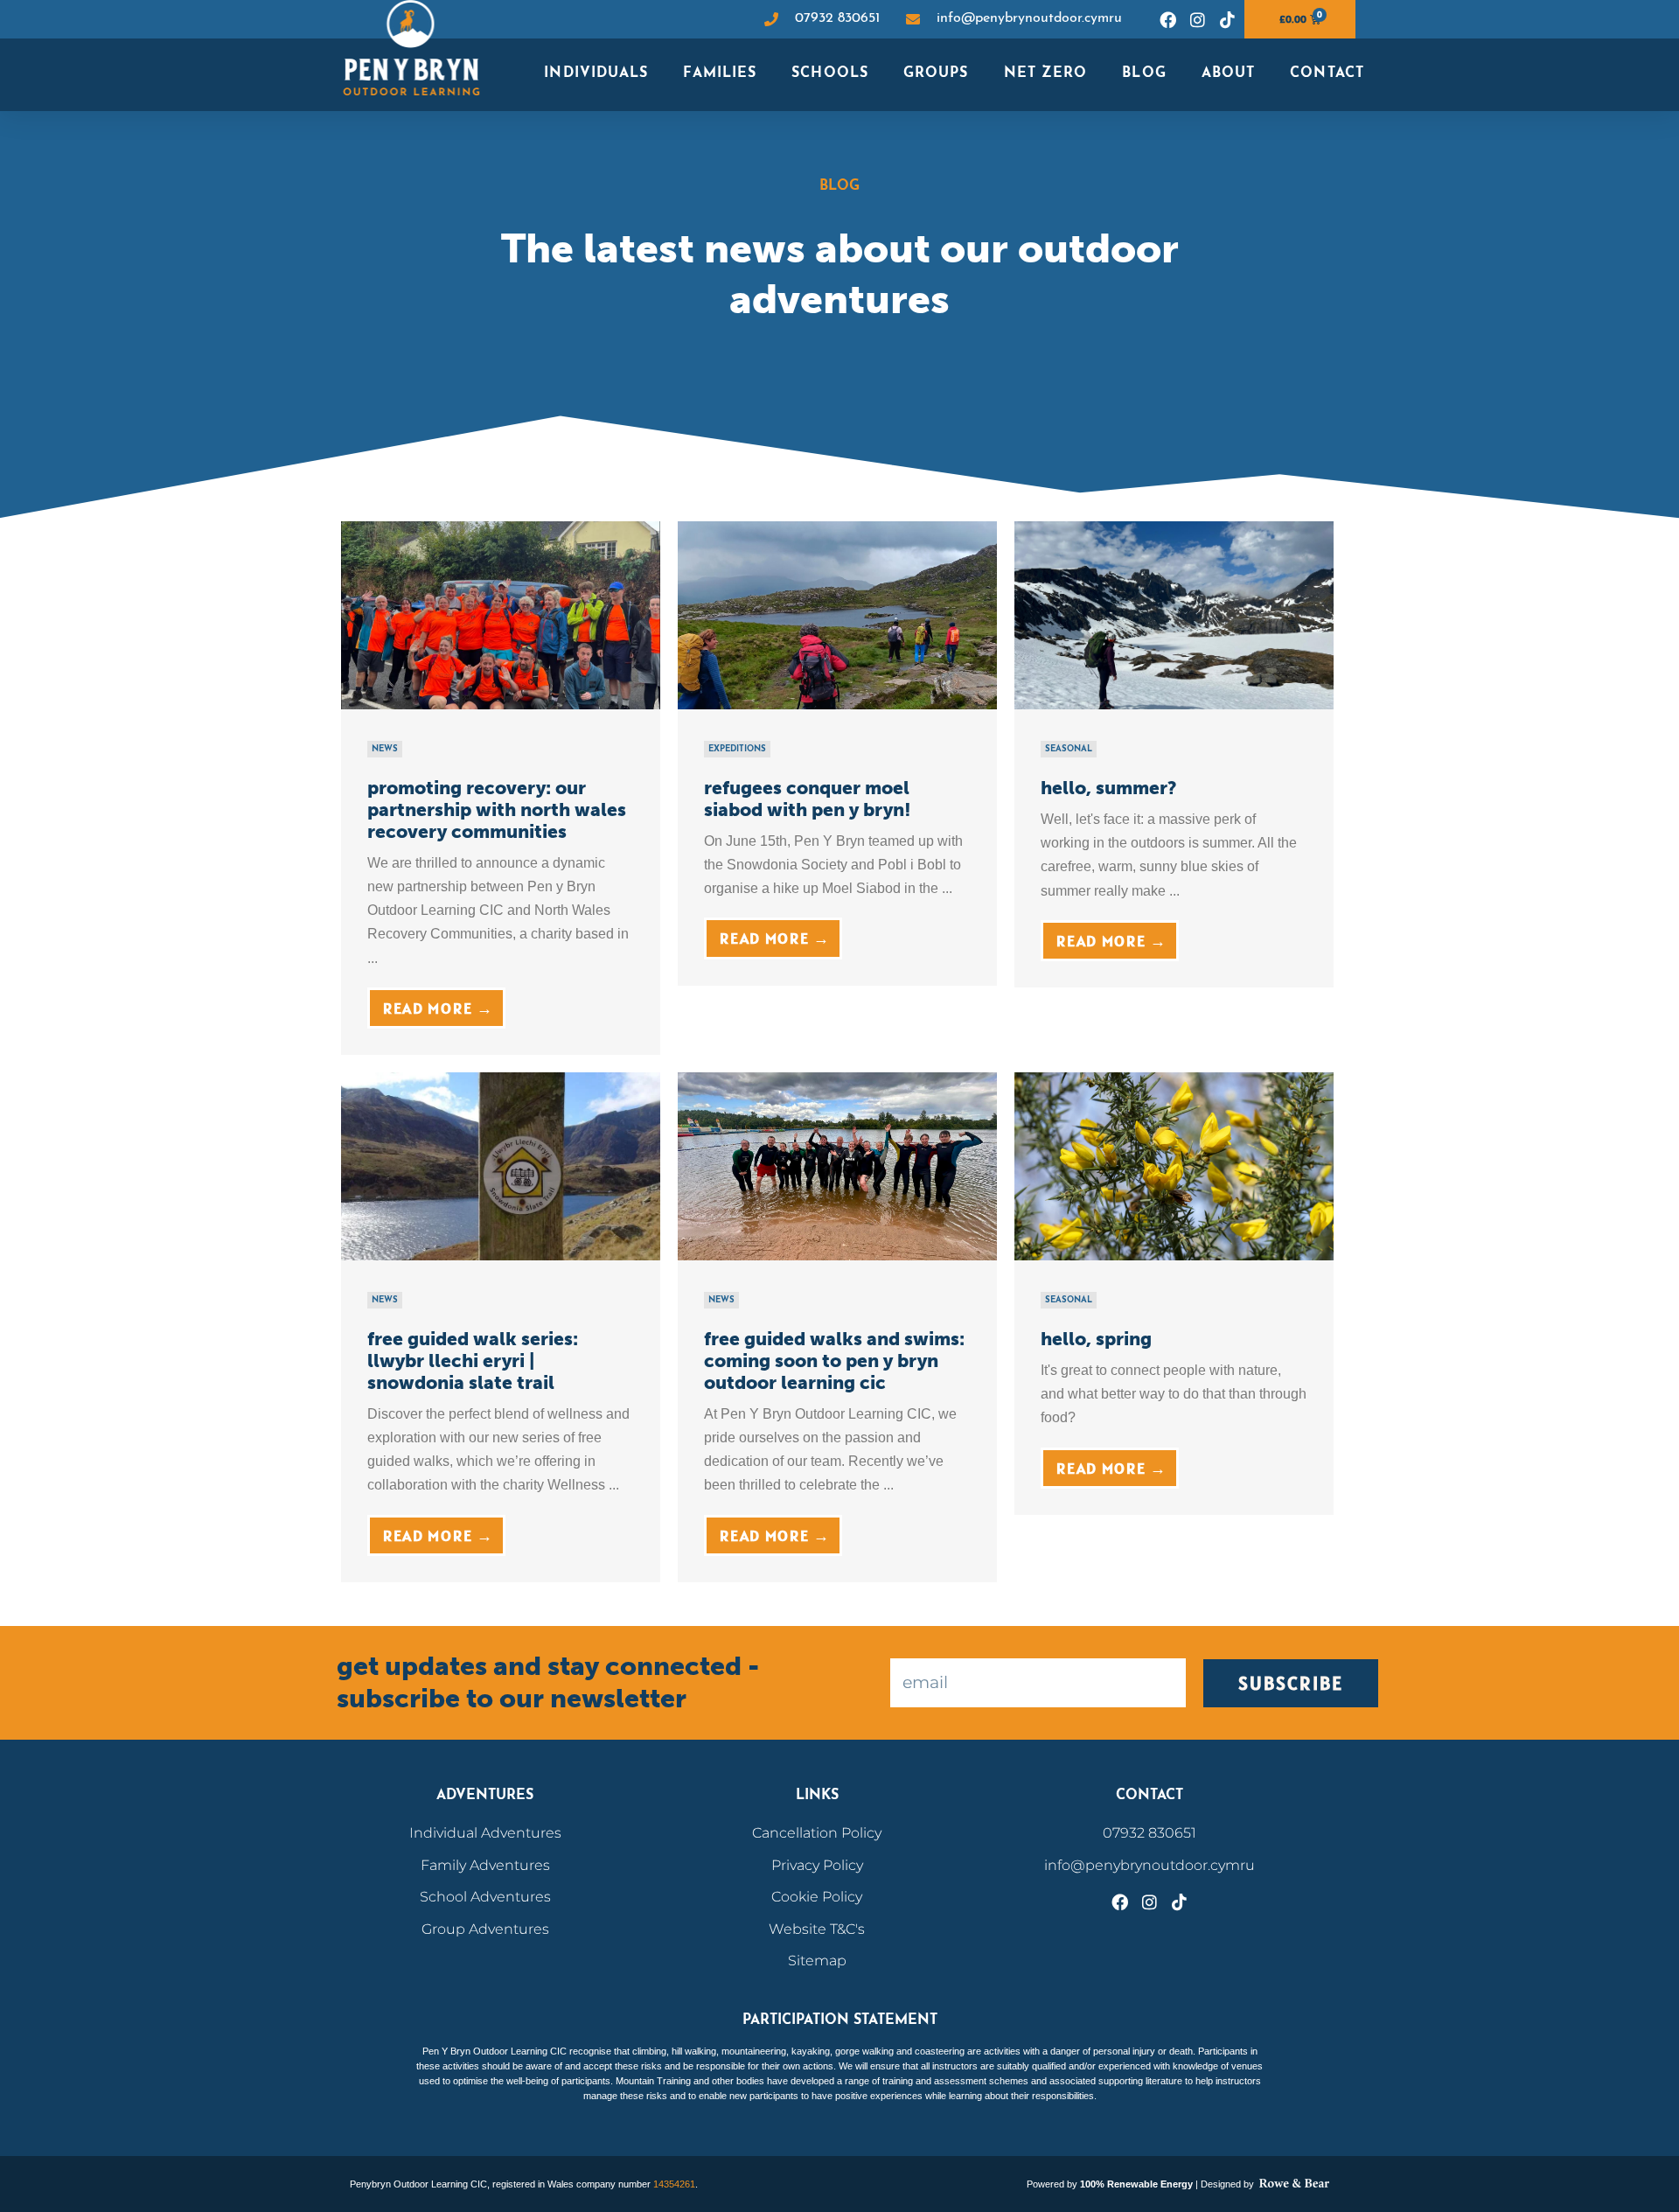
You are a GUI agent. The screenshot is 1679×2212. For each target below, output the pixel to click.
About (1229, 73)
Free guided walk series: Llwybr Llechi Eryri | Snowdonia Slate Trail (473, 1361)
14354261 (674, 2184)
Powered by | (1114, 2184)
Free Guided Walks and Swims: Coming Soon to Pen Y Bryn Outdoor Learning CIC (834, 1361)
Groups (936, 73)
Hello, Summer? (1109, 788)
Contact (1327, 73)
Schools (830, 73)
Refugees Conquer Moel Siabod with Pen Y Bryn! (808, 799)
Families (720, 73)
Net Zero (1046, 73)
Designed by (1229, 2184)
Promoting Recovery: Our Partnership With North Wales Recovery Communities (497, 809)
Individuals (596, 73)
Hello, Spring (1096, 1339)
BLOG (1144, 73)
